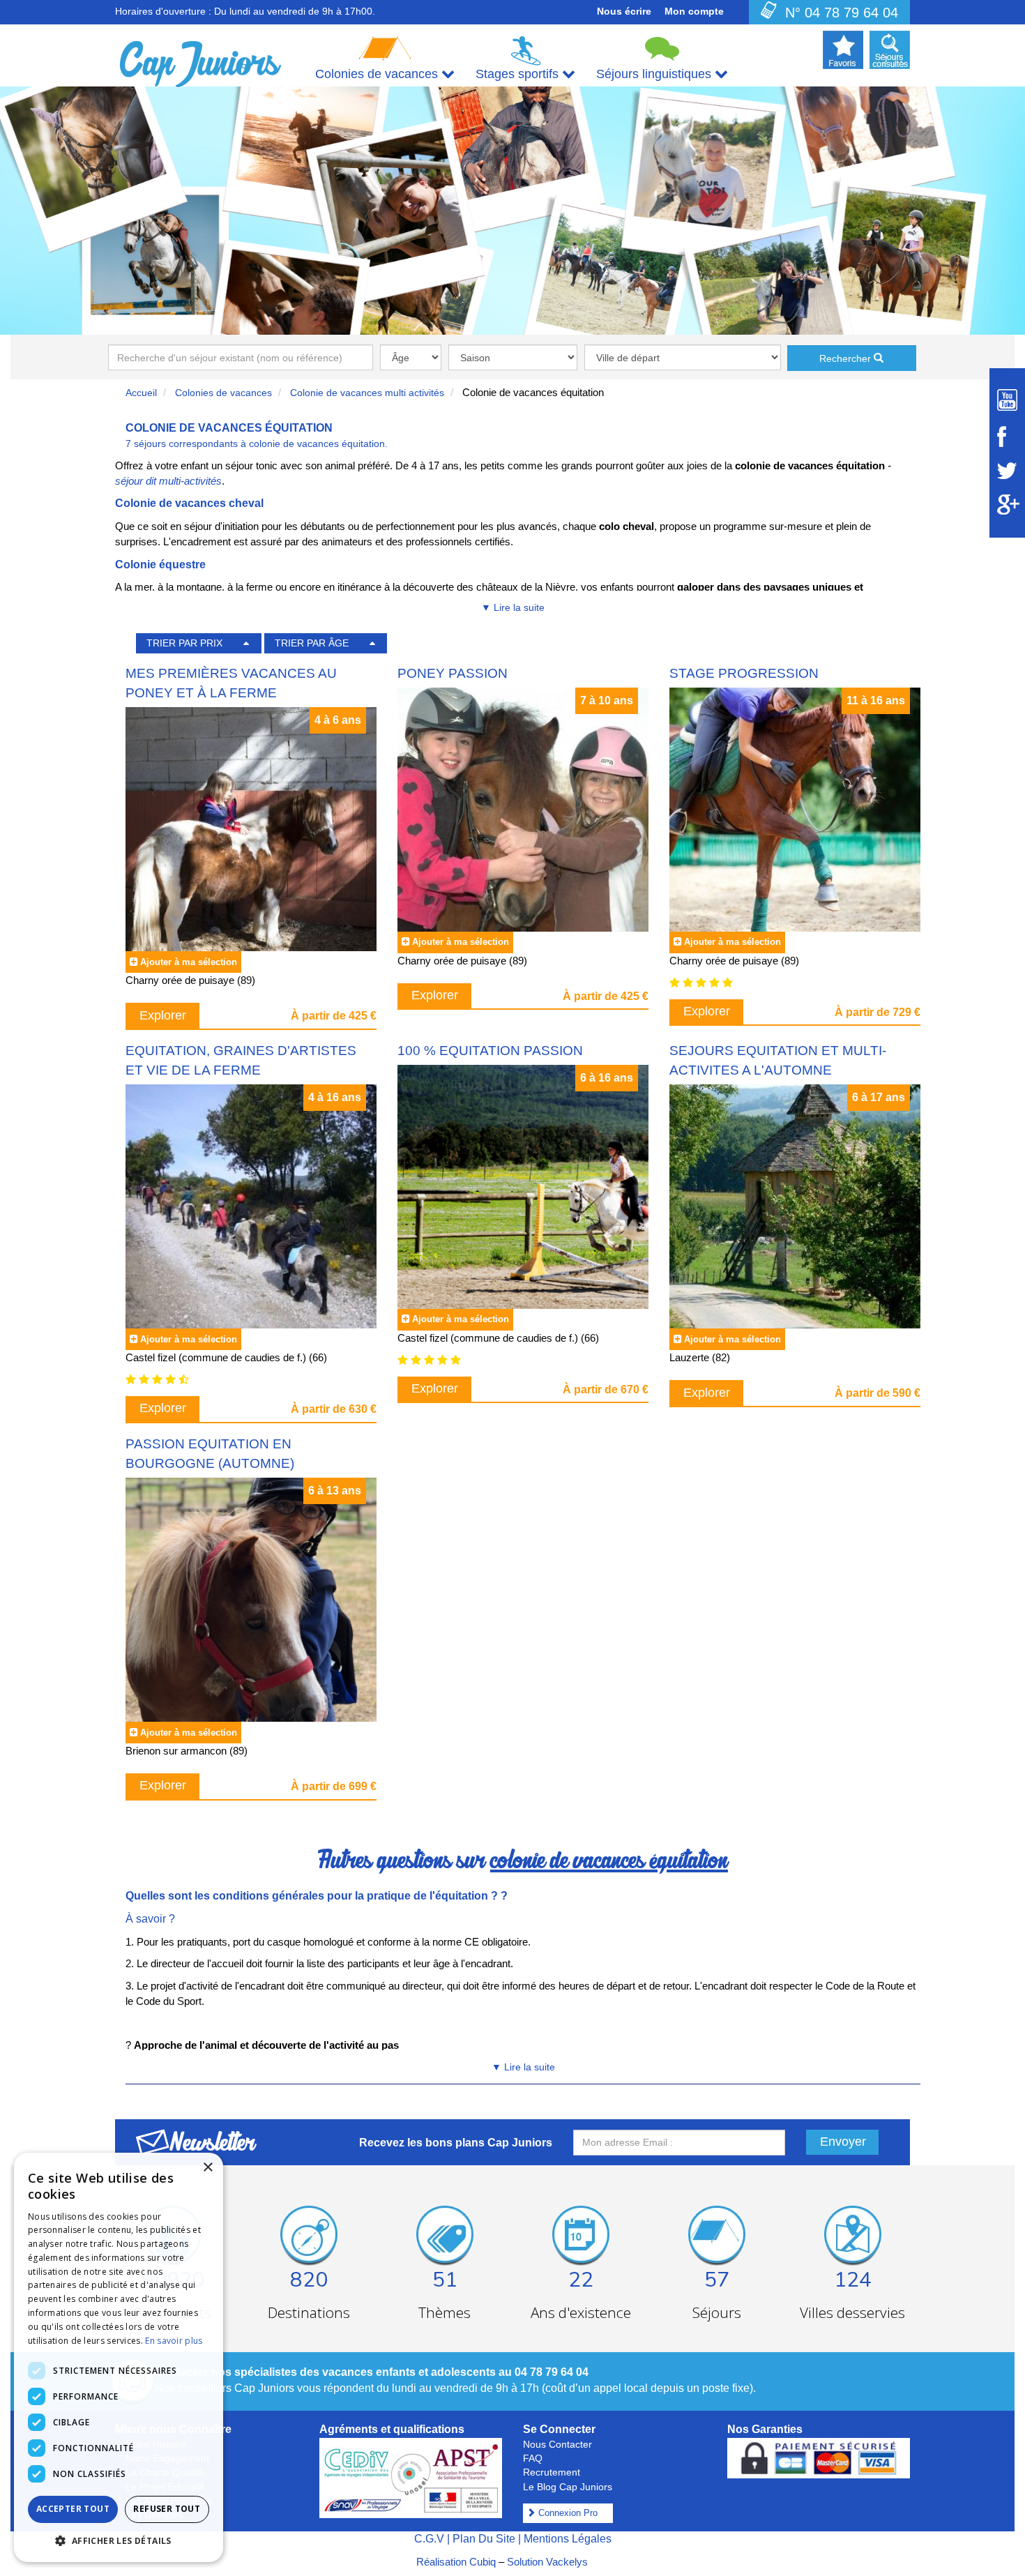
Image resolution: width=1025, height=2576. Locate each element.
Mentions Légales (568, 2539)
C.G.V (429, 2539)
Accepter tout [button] (73, 2509)
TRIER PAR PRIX (184, 643)
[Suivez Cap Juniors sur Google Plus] (1007, 505)
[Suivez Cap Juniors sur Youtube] (1007, 400)
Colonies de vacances (223, 393)
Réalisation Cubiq (456, 2562)
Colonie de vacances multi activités (367, 393)
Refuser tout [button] (167, 2509)
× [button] (207, 2168)
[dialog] (119, 2357)
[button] (119, 2540)
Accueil (141, 393)
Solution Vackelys (547, 2562)
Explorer (163, 1015)
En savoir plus (174, 2341)
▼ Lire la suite (513, 607)
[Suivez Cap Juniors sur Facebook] (1007, 437)
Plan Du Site (484, 2539)
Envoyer (843, 2142)
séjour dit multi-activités (168, 481)
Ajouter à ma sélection (189, 962)
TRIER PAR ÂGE (312, 643)
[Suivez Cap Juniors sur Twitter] (1007, 471)
